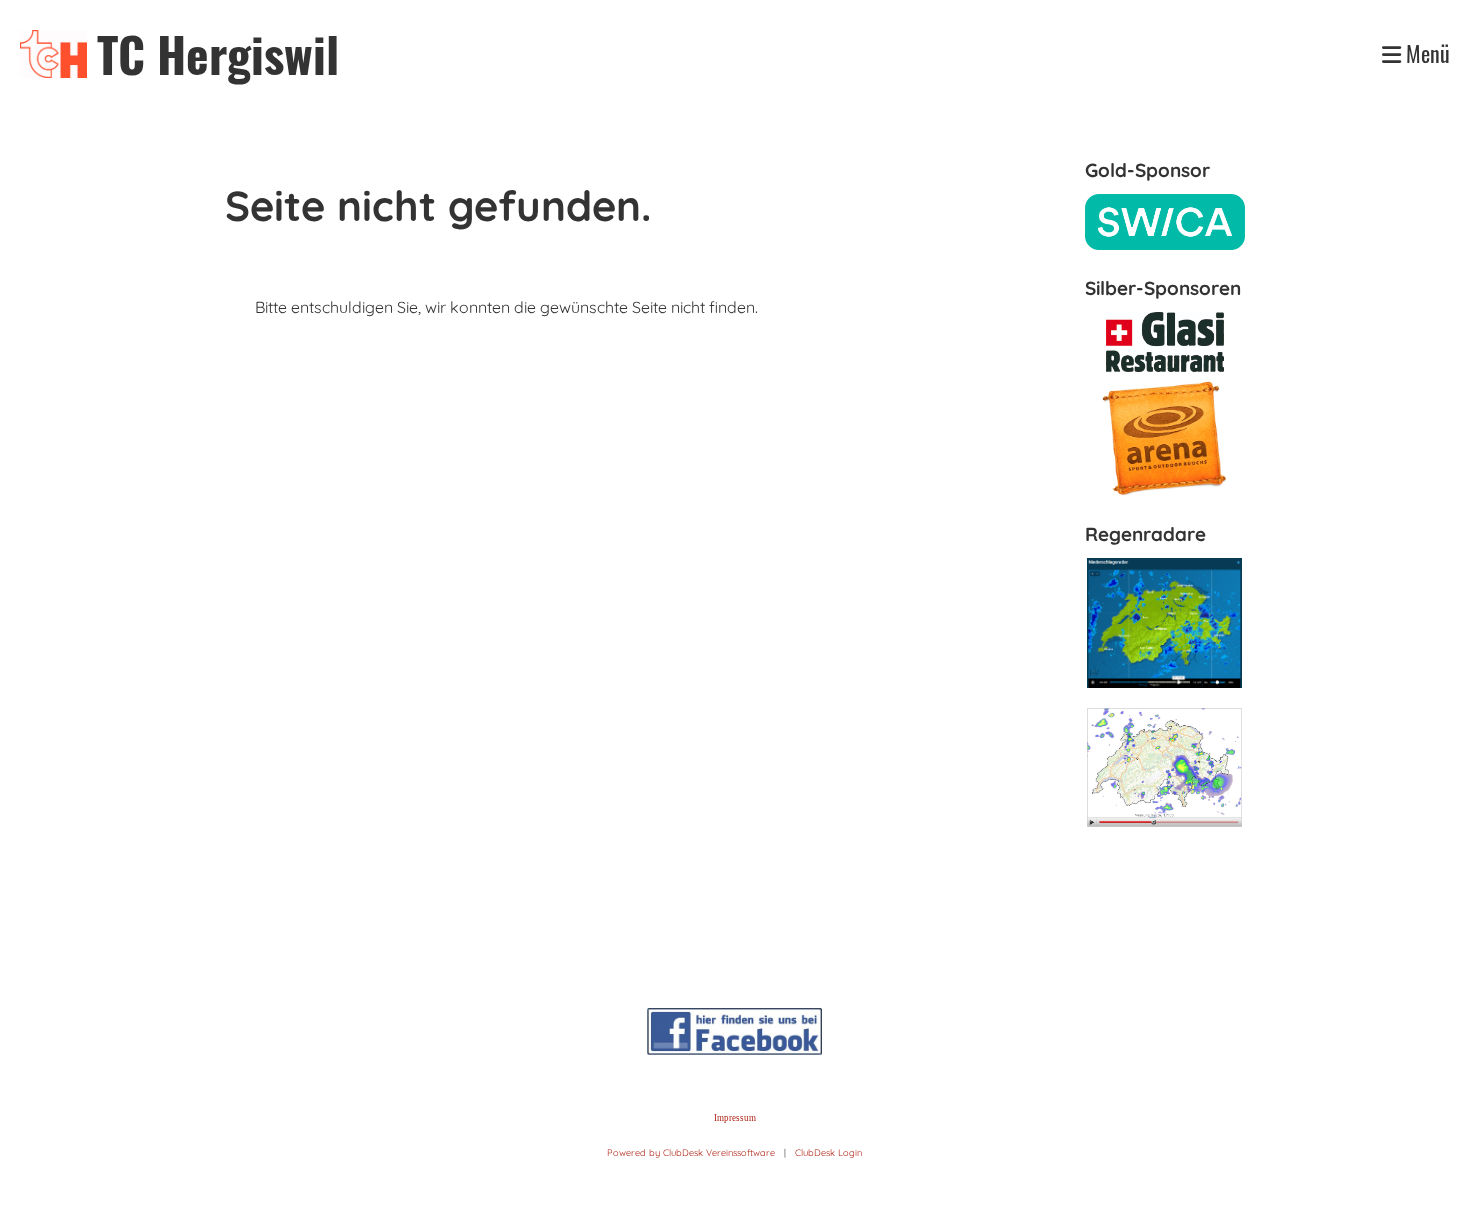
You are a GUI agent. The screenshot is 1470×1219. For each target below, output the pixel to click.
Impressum (735, 1118)
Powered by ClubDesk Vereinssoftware (691, 1152)
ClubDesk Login (828, 1152)
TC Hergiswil (218, 53)
